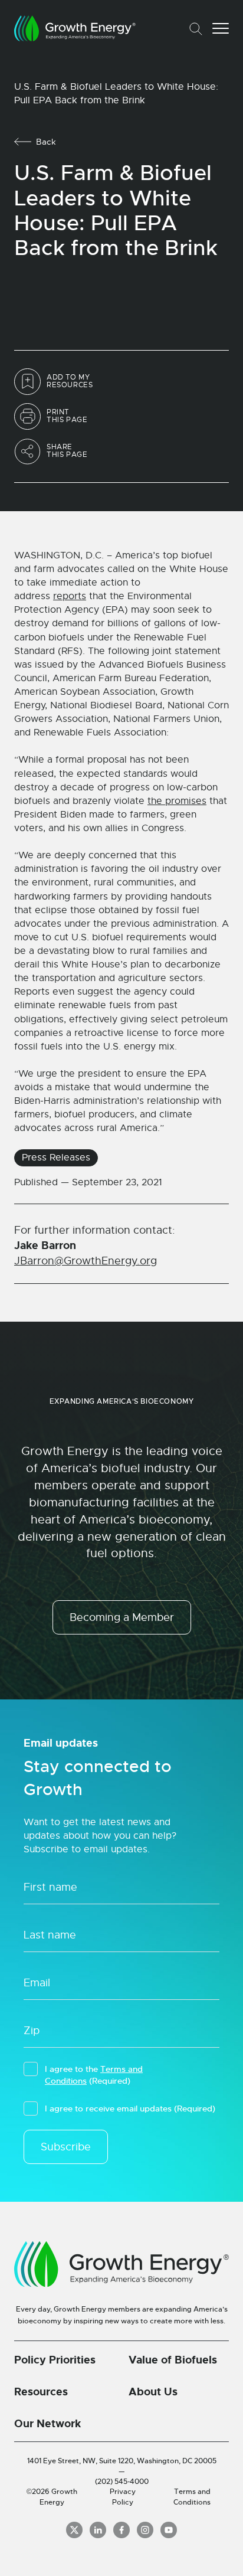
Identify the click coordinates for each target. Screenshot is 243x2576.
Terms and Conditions (192, 2497)
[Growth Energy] (75, 28)
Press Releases (56, 1158)
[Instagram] (145, 2530)
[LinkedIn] (98, 2530)
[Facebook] (121, 2530)
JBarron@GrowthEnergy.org (86, 1261)
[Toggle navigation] (221, 28)
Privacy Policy (123, 2497)
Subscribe (66, 2147)
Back (46, 142)
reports (70, 596)
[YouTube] (169, 2530)
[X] (74, 2530)
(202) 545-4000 (122, 2482)
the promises (177, 801)
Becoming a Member (122, 1617)
